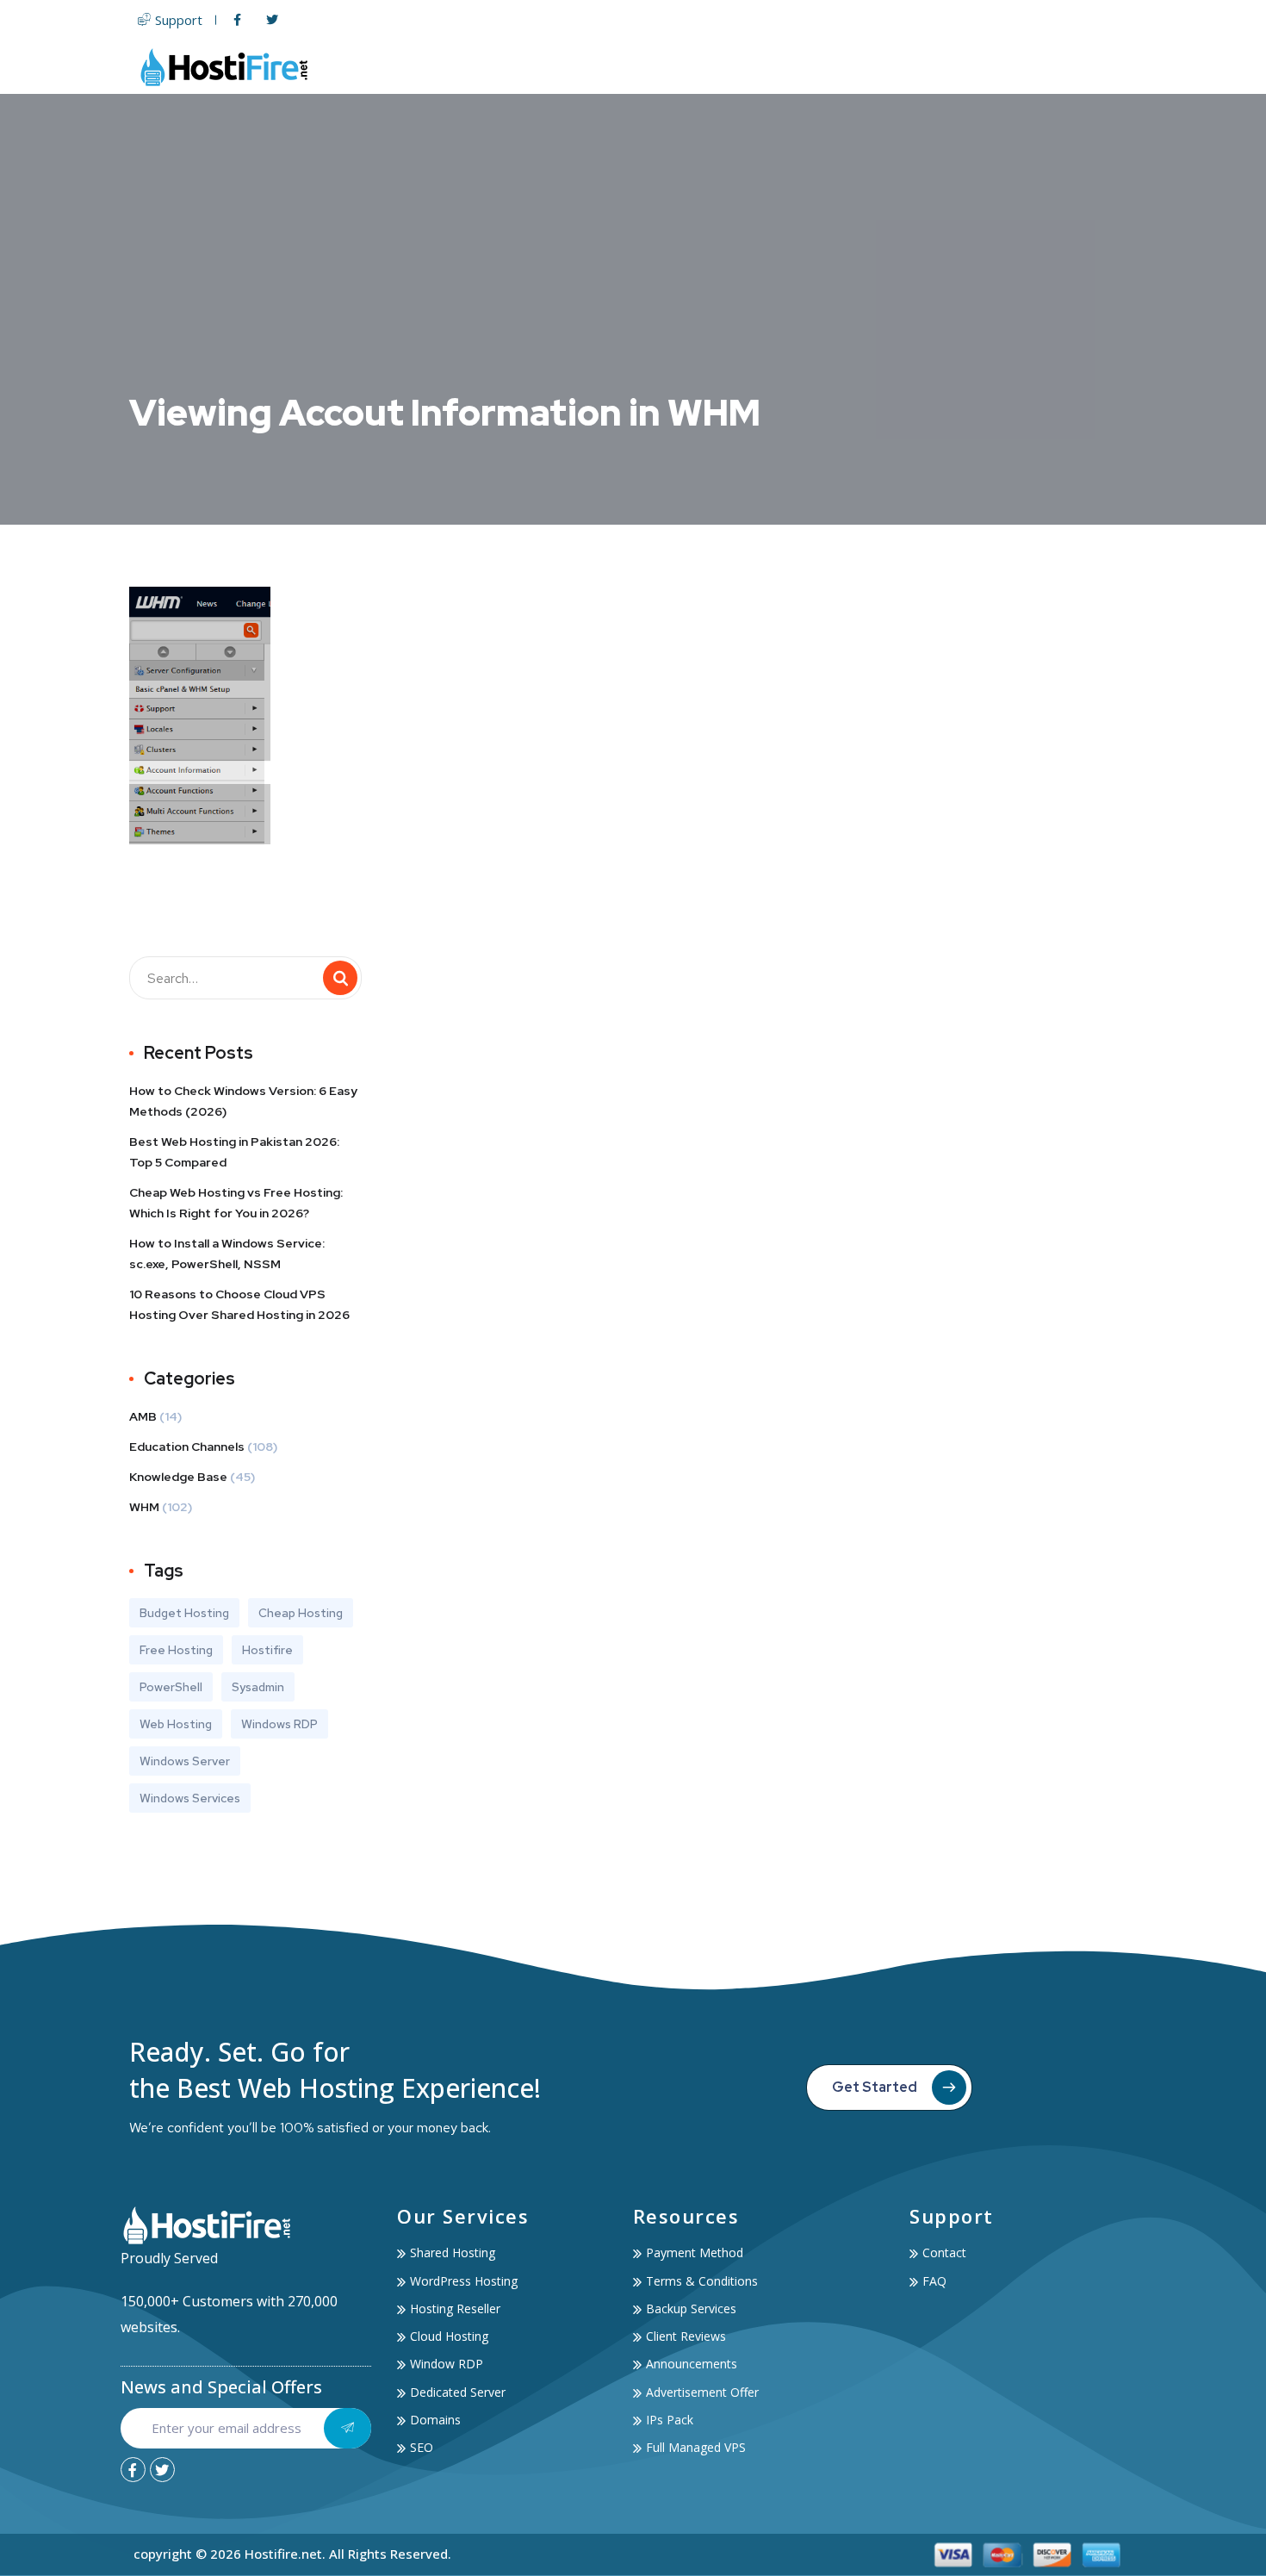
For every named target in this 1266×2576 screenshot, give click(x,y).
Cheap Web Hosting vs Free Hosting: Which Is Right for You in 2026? (236, 1203)
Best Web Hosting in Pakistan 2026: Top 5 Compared (234, 1152)
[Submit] (348, 2428)
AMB (143, 1416)
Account (1010, 67)
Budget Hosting (184, 1613)
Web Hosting (603, 67)
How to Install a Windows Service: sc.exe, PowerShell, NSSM (227, 1254)
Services (917, 67)
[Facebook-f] (133, 2470)
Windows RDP (279, 1724)
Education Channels (187, 1447)
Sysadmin (258, 1687)
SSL (857, 67)
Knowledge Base (178, 1477)
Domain (798, 67)
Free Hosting (176, 1650)
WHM (144, 1507)
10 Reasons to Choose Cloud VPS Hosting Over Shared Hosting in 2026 (239, 1304)
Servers (708, 67)
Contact (1104, 67)
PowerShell (171, 1687)
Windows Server (185, 1761)
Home (521, 67)
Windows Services (190, 1798)
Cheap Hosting (301, 1613)
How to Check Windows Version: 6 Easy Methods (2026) (243, 1101)
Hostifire (267, 1650)
